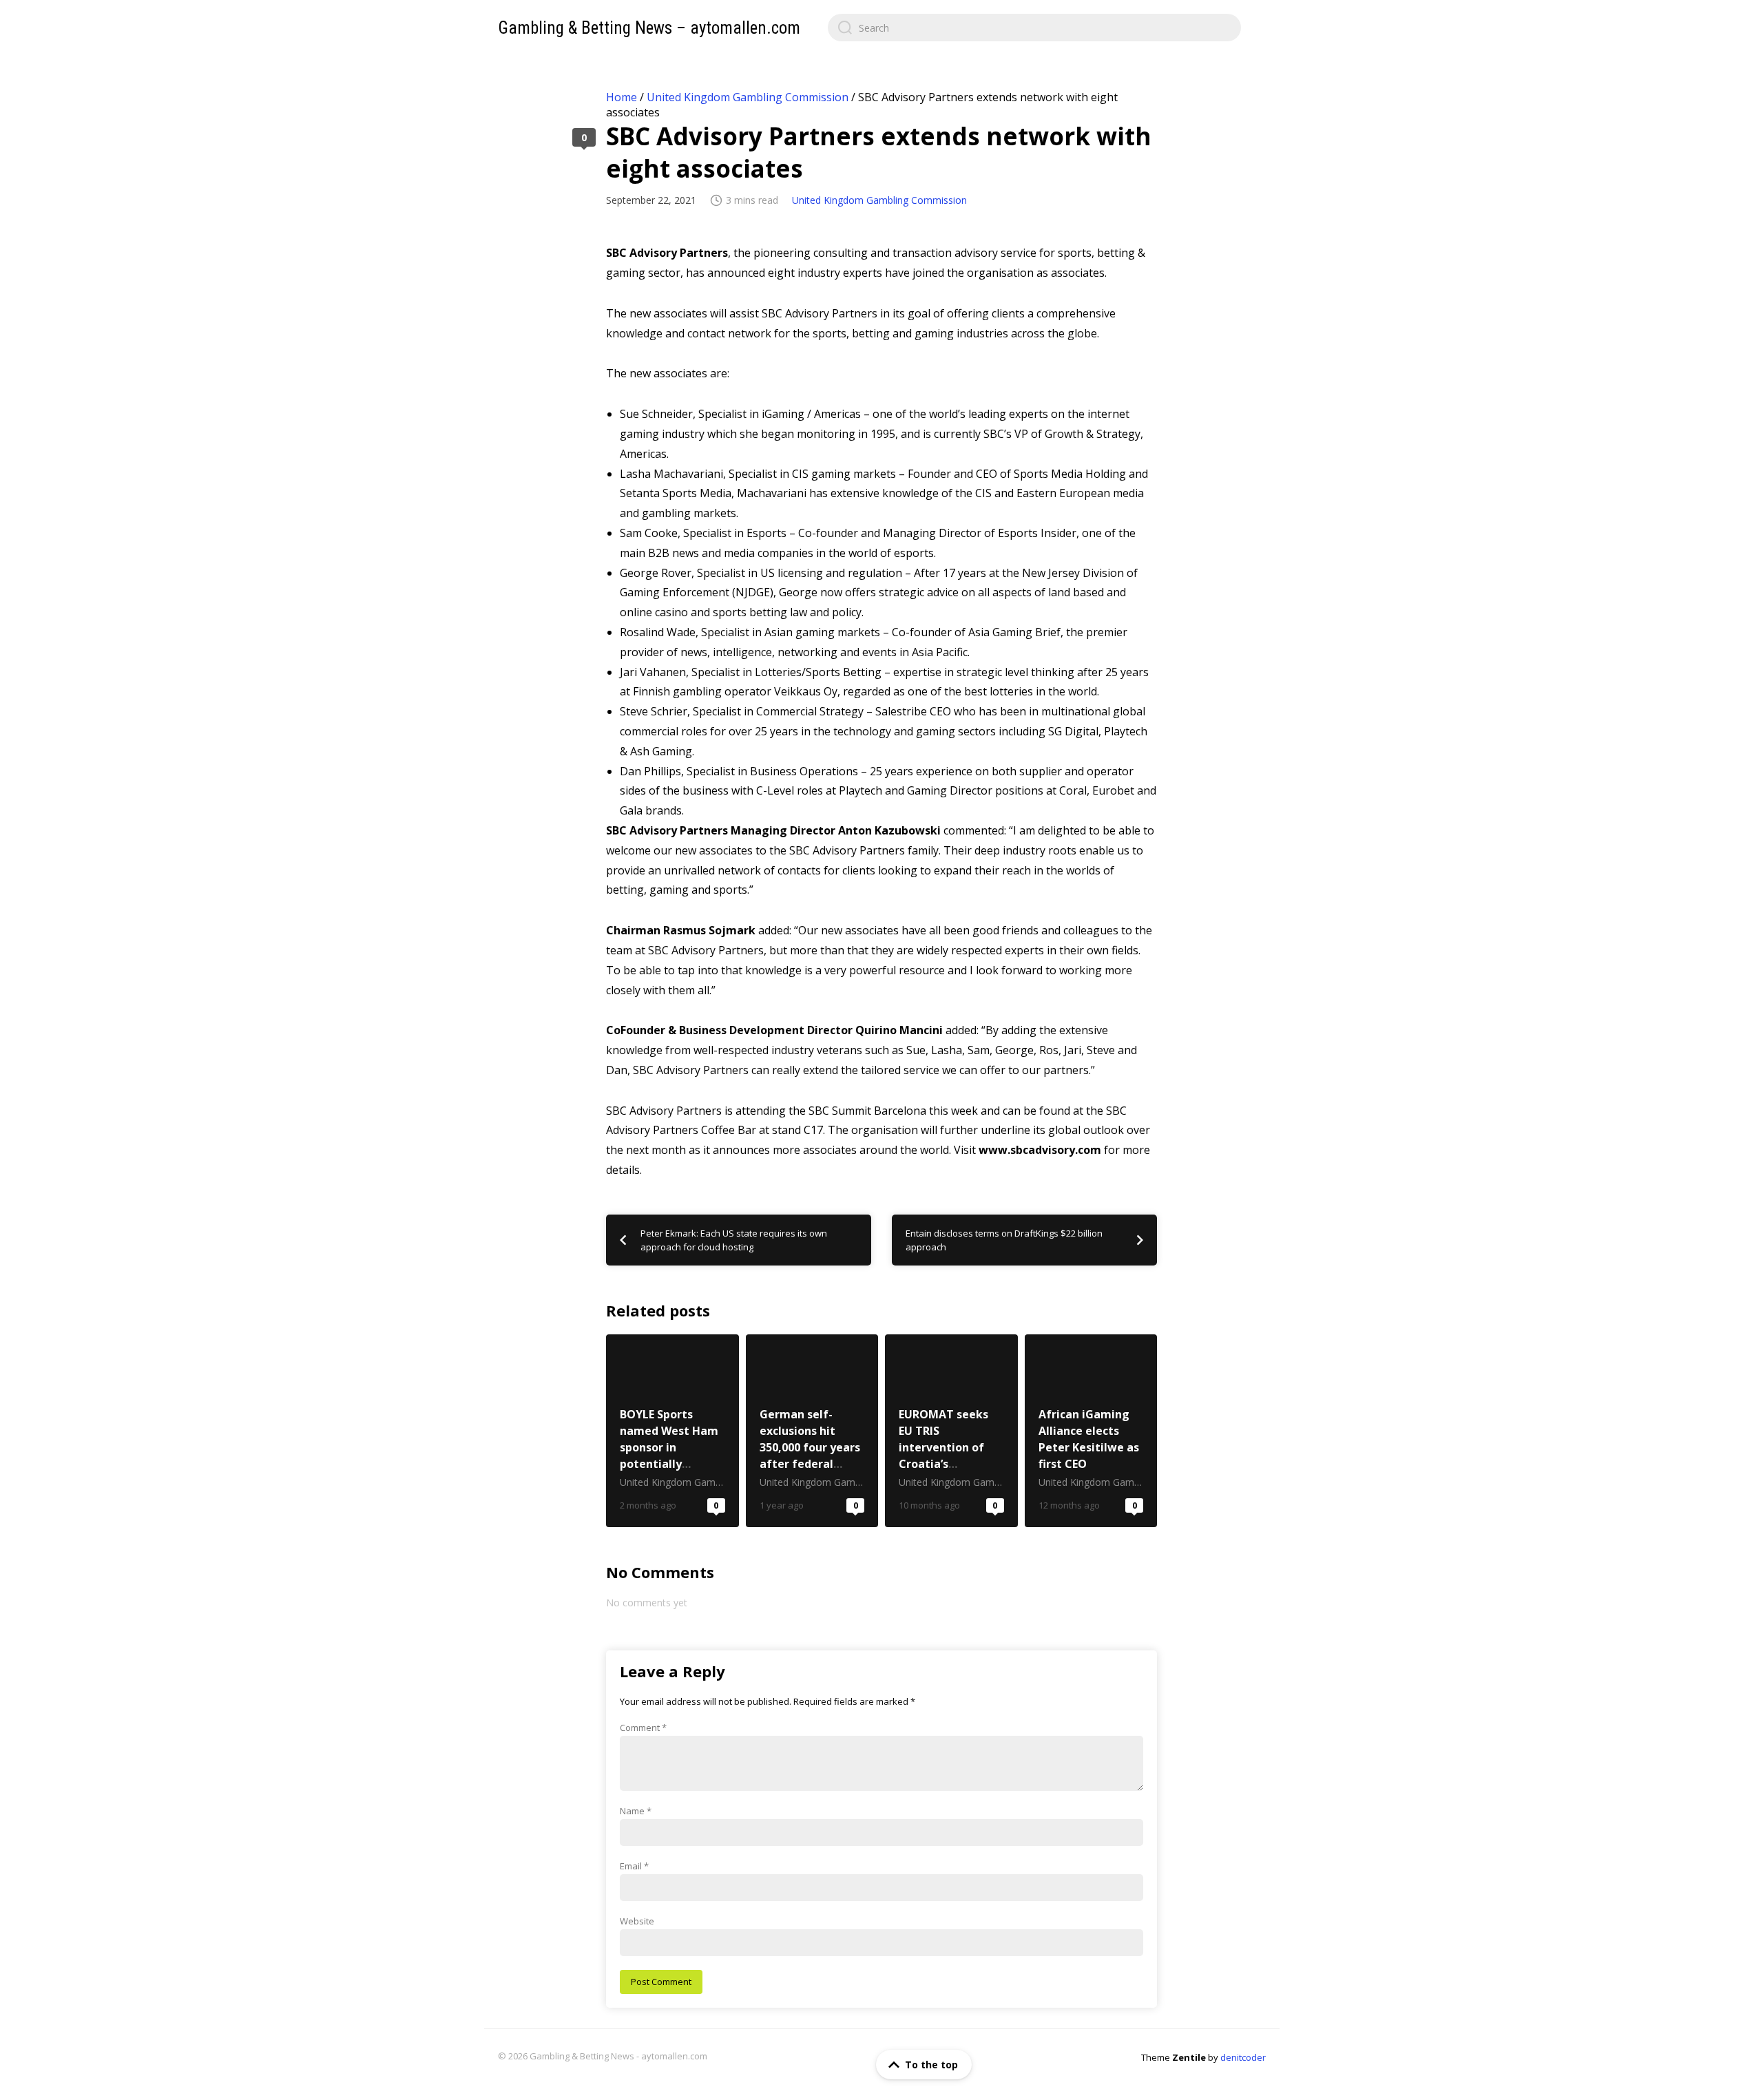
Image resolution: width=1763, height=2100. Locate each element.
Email (634, 1866)
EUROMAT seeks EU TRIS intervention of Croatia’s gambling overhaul (951, 1431)
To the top (931, 2065)
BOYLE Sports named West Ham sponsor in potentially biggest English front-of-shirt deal (672, 1431)
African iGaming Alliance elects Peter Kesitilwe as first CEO (1091, 1431)
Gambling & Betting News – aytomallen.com (649, 28)
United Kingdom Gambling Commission (748, 97)
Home (622, 97)
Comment (643, 1728)
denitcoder (1243, 2057)
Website (637, 1921)
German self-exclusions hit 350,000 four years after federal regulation (812, 1431)
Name (636, 1811)
